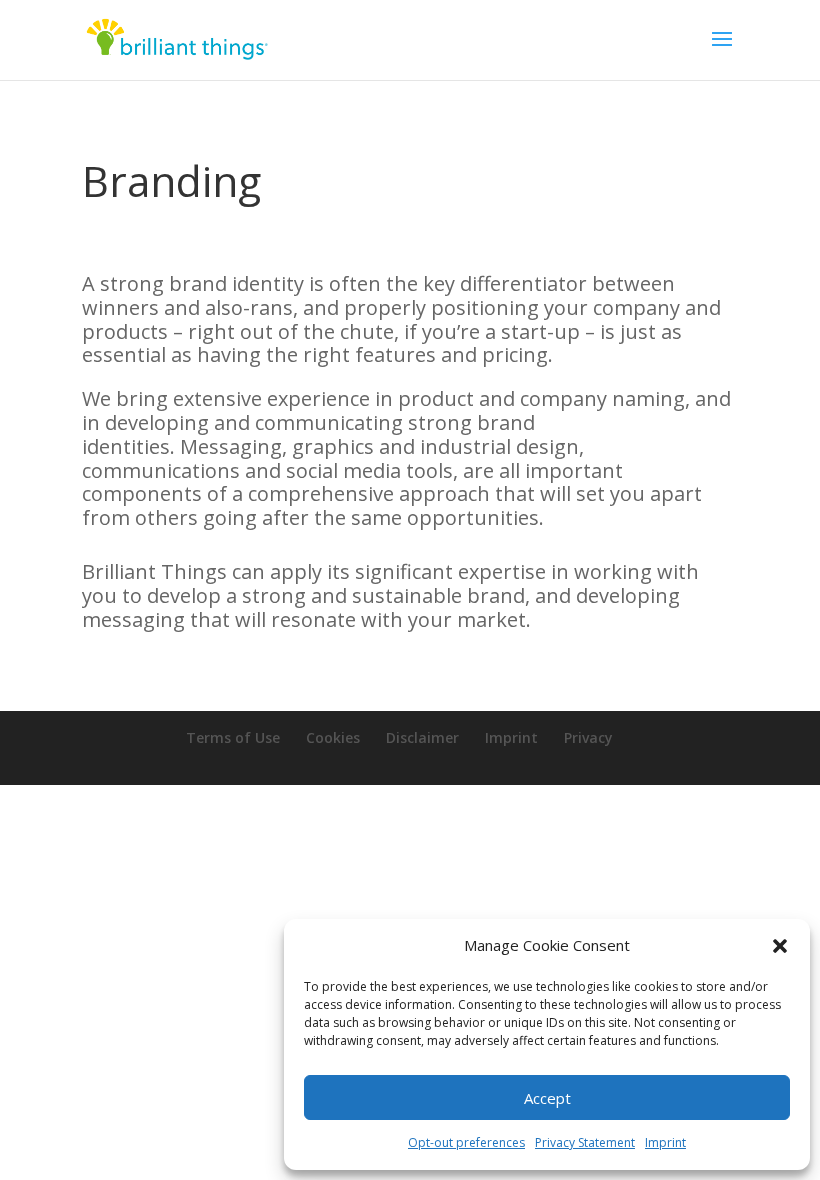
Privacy (588, 737)
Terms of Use (233, 737)
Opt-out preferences (466, 1142)
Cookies (333, 737)
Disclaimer (422, 737)
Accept (547, 1098)
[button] (780, 946)
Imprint (665, 1142)
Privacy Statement (585, 1142)
